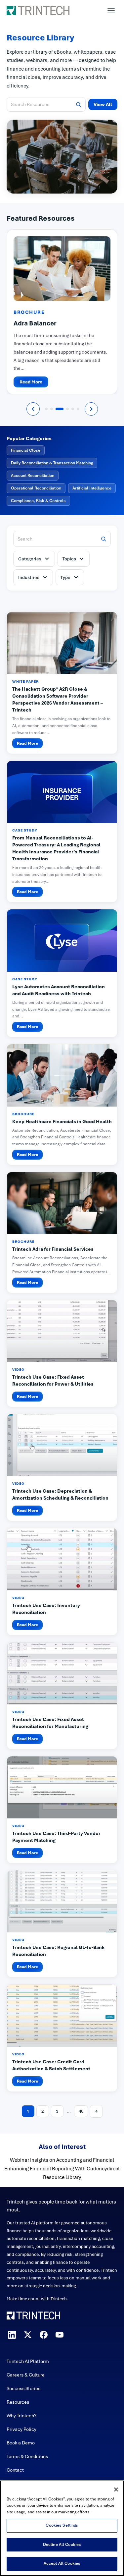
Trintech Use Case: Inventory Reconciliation (46, 1609)
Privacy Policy (21, 2429)
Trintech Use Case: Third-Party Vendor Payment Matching (56, 1837)
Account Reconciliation (33, 476)
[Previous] (33, 409)
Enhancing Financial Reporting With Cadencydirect (62, 2169)
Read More (31, 382)
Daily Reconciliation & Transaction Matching (52, 463)
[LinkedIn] (12, 2335)
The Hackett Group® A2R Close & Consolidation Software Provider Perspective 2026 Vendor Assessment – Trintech (58, 699)
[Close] (116, 2490)
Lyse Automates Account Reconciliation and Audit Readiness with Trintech (59, 990)
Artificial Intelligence (92, 488)
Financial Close (26, 450)
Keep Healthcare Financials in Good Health (62, 1121)
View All (103, 104)
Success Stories (23, 2388)
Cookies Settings (62, 2525)
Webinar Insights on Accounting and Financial (62, 2160)
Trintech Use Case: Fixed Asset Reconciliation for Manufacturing (50, 1723)
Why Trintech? (22, 2416)
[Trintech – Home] (62, 2316)
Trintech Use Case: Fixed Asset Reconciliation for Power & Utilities (53, 1380)
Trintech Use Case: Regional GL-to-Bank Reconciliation (58, 1951)
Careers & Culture (26, 2375)
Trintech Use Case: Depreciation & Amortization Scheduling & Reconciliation (60, 1494)
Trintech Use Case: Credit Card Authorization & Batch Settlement (51, 2065)
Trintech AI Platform (28, 2361)
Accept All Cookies (62, 2563)
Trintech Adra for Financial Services (53, 1249)
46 (81, 2111)
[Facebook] (44, 2335)
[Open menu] (111, 11)
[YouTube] (60, 2335)
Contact (15, 2470)
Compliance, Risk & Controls (38, 501)
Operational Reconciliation (36, 488)
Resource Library (62, 2177)
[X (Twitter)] (28, 2335)
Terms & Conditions (27, 2456)
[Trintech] (38, 11)
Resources (18, 2402)
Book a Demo (21, 2443)
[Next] (91, 409)
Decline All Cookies (62, 2545)
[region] (62, 2528)
